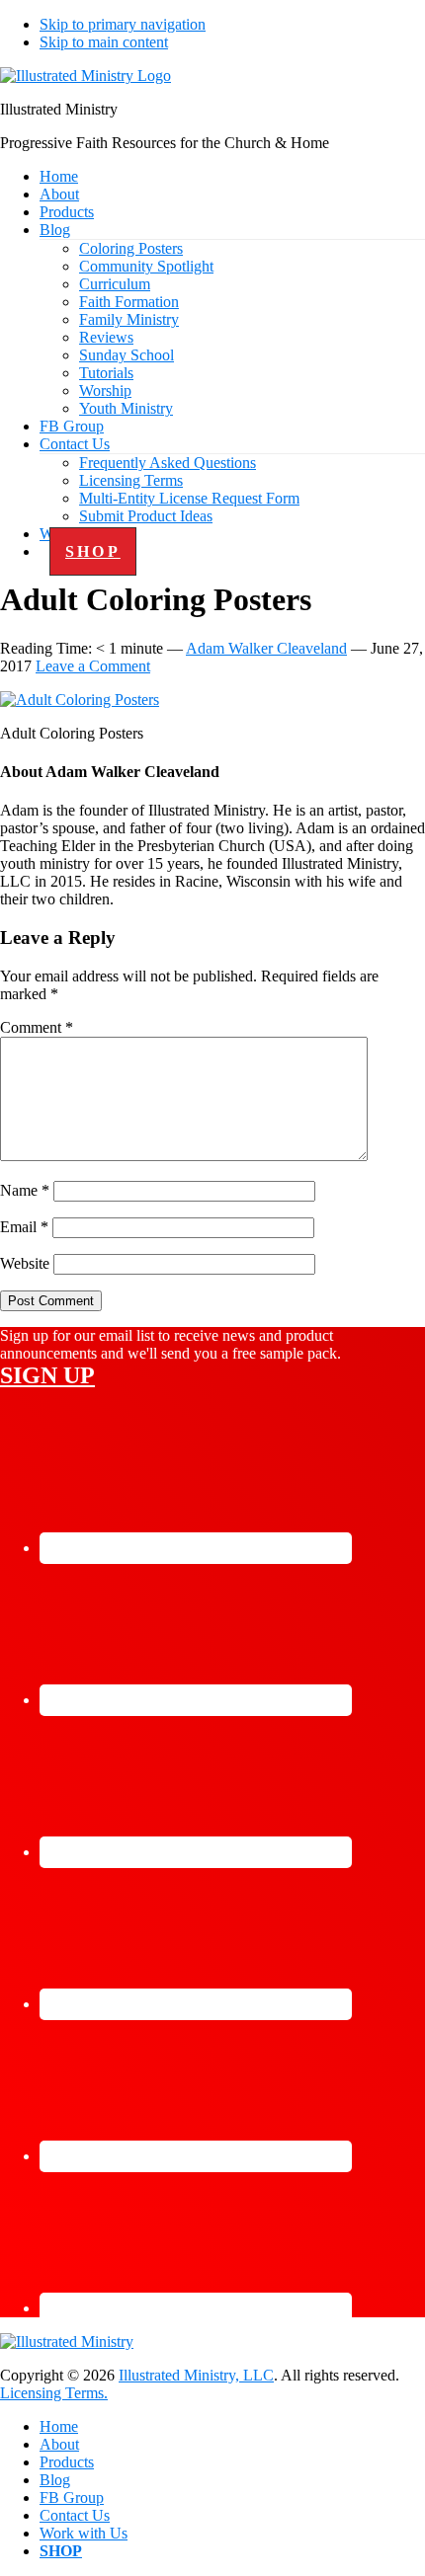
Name (25, 1190)
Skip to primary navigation (123, 24)
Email (24, 1227)
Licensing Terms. (54, 2393)
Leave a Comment (93, 666)
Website (25, 1263)
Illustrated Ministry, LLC (196, 2375)
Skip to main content (104, 42)
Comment (37, 1027)
